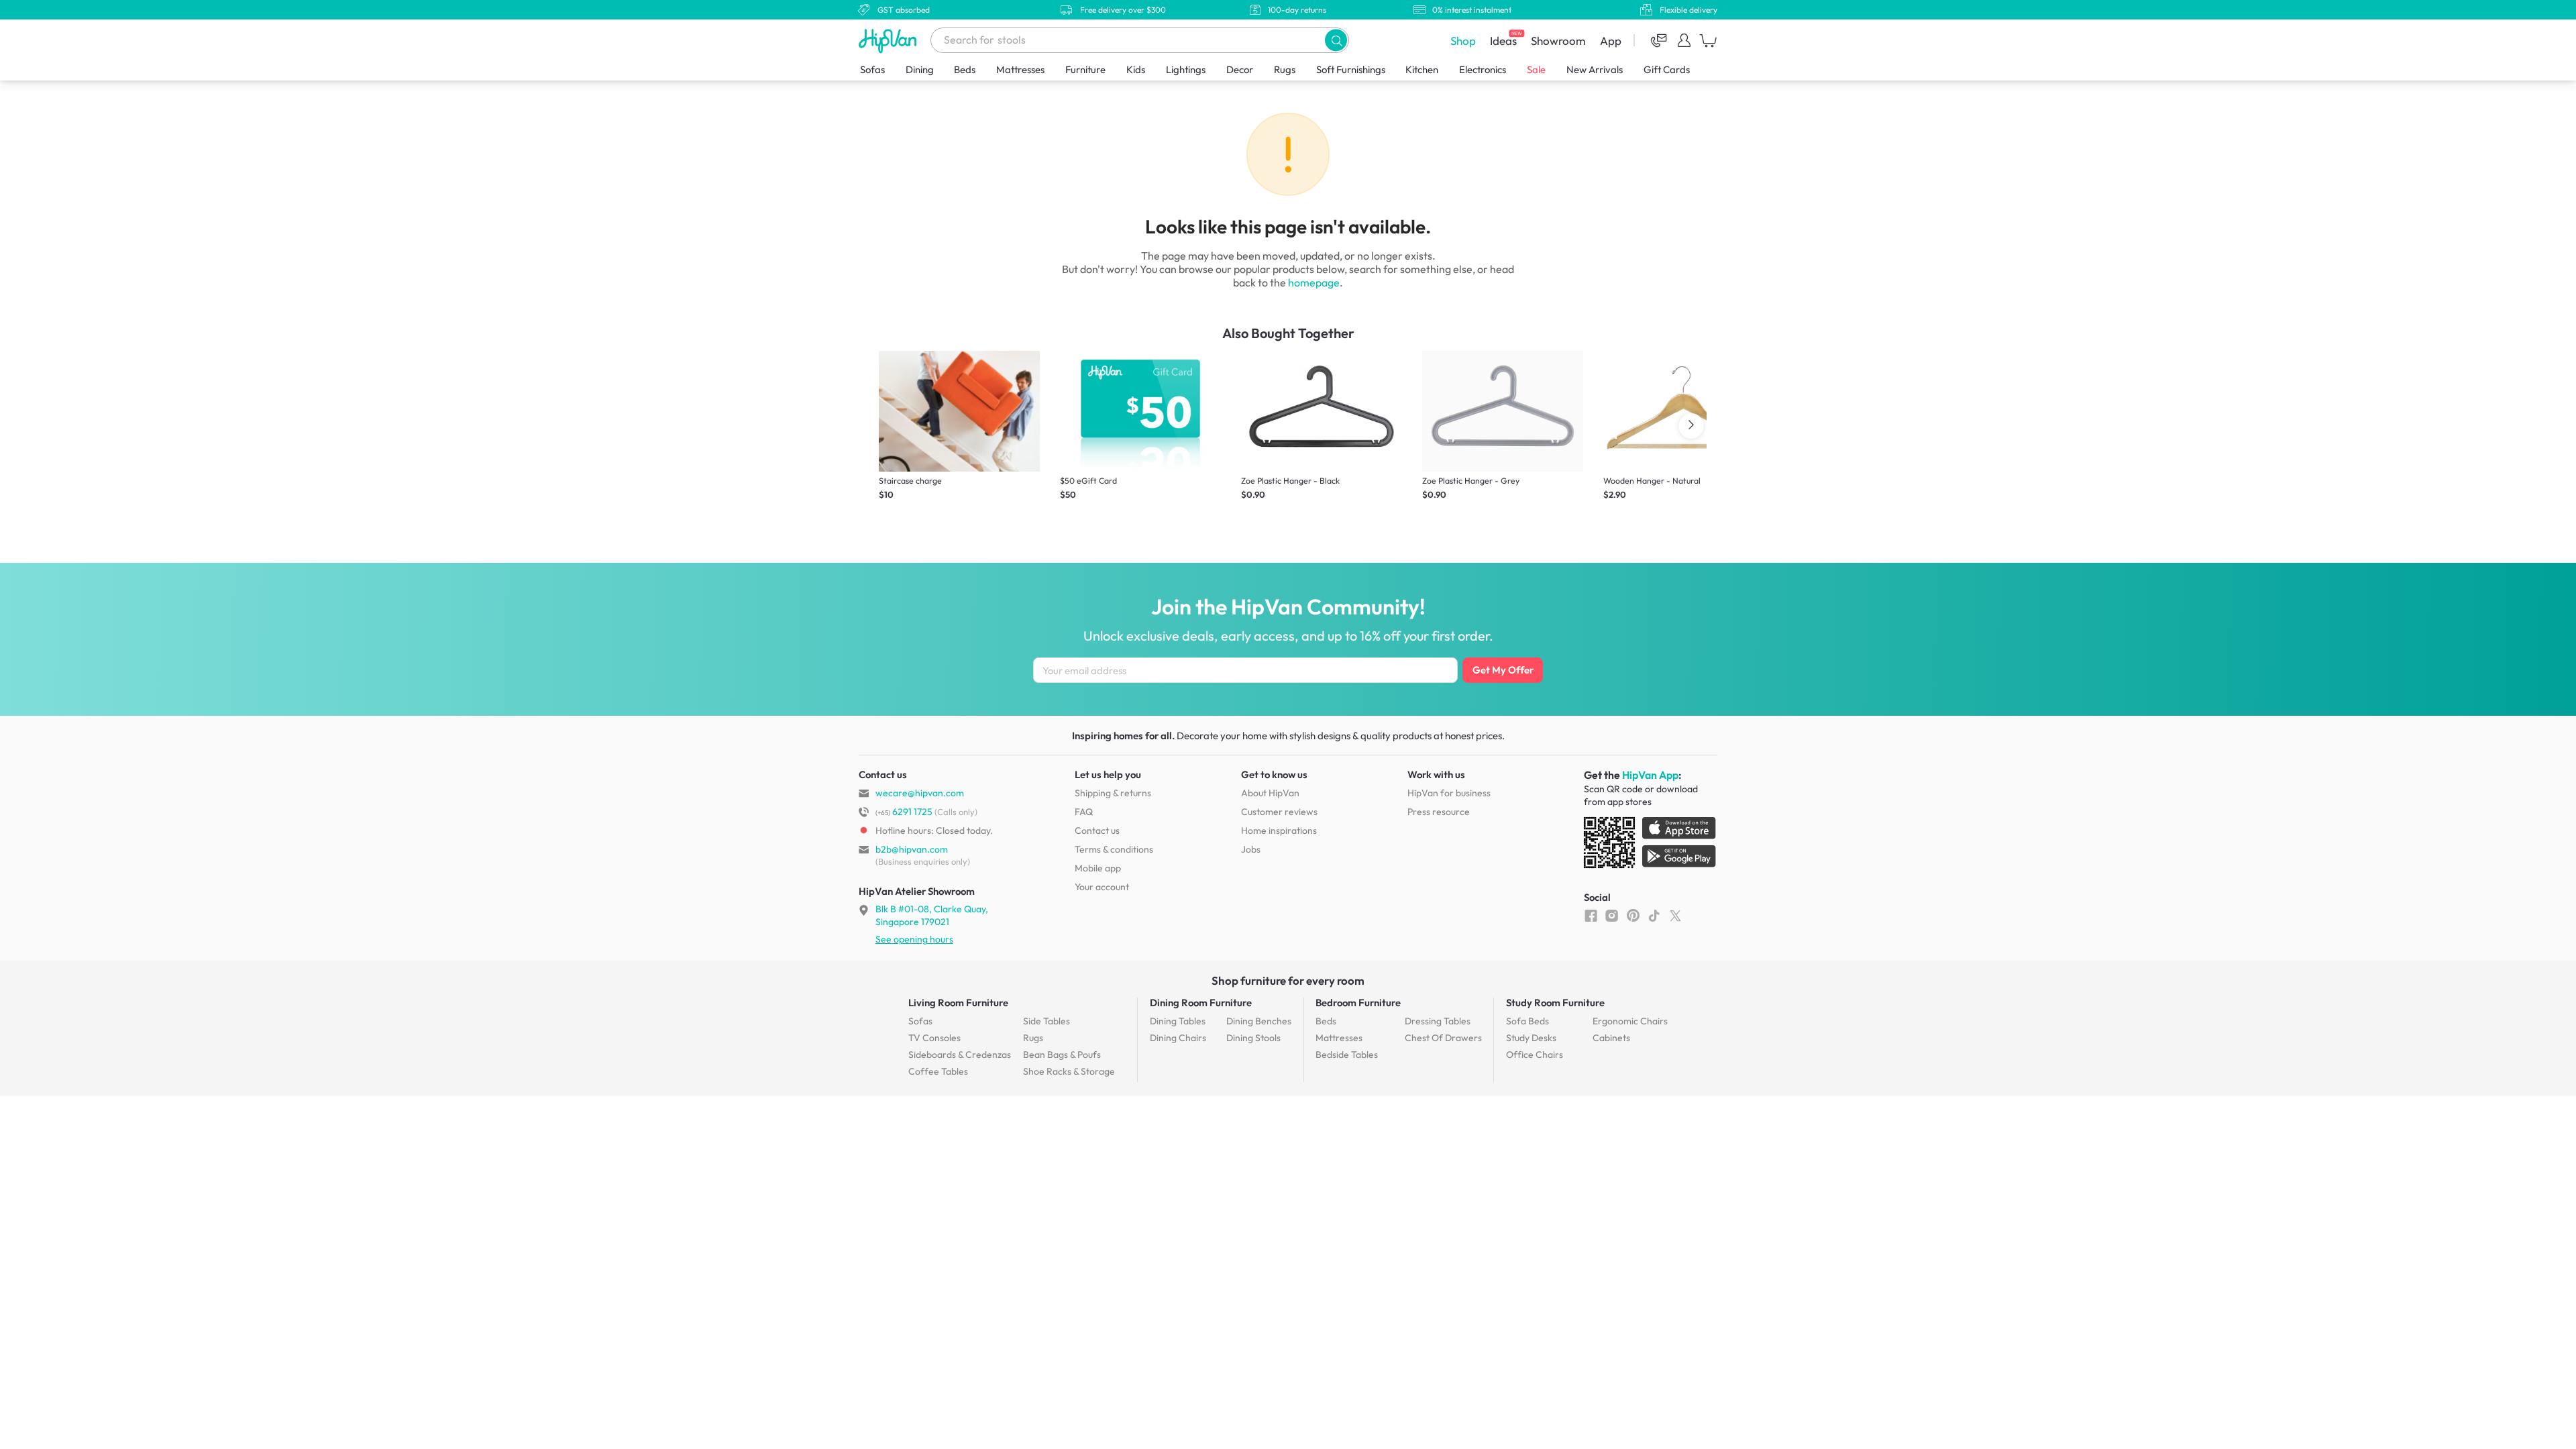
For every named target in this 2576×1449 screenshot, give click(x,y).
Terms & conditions (1114, 849)
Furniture (1085, 69)
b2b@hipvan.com (912, 849)
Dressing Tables (1438, 1021)
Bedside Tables (1347, 1055)
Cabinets (1611, 1038)
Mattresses (1020, 69)
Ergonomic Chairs (1630, 1021)
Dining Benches (1259, 1021)
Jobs (1251, 849)
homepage (1314, 282)
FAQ (1084, 812)
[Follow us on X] (1675, 915)
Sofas (872, 69)
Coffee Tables (938, 1071)
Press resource (1439, 812)
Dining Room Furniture (1201, 1003)
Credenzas (960, 1055)
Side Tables (1046, 1021)
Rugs (1285, 69)
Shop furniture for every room (1288, 980)
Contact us (1097, 830)
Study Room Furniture (1555, 1003)
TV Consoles (934, 1038)
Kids (1136, 69)
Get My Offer (1503, 670)
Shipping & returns (1113, 793)
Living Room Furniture (958, 1003)
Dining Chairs (1178, 1038)
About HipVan (1270, 793)
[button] (1336, 40)
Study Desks (1531, 1038)
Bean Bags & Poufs (1062, 1055)
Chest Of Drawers (1443, 1038)
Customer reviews (1279, 812)
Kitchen (1422, 69)
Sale (1536, 69)
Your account (1102, 887)
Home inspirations (1279, 830)
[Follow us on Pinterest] (1633, 915)
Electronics (1483, 69)
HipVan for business (1449, 793)
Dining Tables (1178, 1021)
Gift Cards (1667, 69)
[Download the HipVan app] (1651, 845)
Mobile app (1098, 868)
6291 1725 (904, 812)
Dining (920, 69)
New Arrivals (1595, 69)
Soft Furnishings (1351, 69)
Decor (1240, 69)
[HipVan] (889, 41)
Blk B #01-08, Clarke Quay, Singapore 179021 (932, 915)
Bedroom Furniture (1358, 1003)
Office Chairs (1535, 1055)
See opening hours (914, 939)
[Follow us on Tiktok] (1654, 915)
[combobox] (1140, 40)
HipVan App (1650, 775)
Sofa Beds (1527, 1021)
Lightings (1186, 69)
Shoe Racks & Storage (1069, 1071)
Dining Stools (1253, 1038)
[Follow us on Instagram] (1612, 915)
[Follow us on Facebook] (1591, 915)
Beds (965, 69)
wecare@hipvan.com (920, 793)
